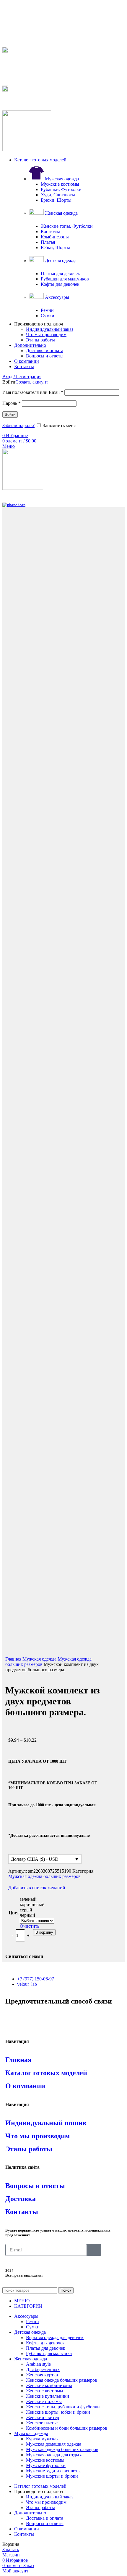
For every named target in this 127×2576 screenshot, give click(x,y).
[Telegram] (29, 2018)
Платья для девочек (60, 274)
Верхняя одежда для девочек (55, 2337)
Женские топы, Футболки (67, 226)
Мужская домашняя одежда (54, 2444)
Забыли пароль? (18, 425)
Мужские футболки (46, 2465)
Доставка (21, 2199)
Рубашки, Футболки (61, 189)
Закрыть (11, 2549)
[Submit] (94, 2250)
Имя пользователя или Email (33, 392)
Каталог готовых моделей (46, 2073)
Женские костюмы (45, 2391)
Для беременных (43, 2369)
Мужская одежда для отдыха (55, 2455)
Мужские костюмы (60, 184)
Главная (14, 1659)
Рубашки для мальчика (49, 2353)
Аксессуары (56, 297)
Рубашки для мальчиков (65, 279)
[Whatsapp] (13, 2018)
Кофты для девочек (60, 284)
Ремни (47, 310)
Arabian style (38, 2364)
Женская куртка (42, 2375)
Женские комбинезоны (49, 2385)
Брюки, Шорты (56, 200)
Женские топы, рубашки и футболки (63, 2407)
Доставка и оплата (45, 351)
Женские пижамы (44, 2401)
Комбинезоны (55, 237)
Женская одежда (61, 213)
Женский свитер (43, 2417)
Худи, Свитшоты (58, 195)
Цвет (14, 1913)
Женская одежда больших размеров (62, 2380)
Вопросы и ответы (45, 356)
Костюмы (50, 231)
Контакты (22, 2212)
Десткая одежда (60, 260)
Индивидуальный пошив (46, 2123)
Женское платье (42, 2423)
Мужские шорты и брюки (52, 2476)
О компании (25, 2086)
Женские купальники (48, 2396)
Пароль (12, 403)
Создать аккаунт (32, 382)
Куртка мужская (42, 2439)
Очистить (30, 1926)
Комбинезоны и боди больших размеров (67, 2428)
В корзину (44, 1932)
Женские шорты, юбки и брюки (58, 2412)
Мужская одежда (61, 179)
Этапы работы (40, 340)
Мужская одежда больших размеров (44, 1876)
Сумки (48, 316)
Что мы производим (46, 335)
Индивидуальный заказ (50, 329)
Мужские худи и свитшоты (53, 2471)
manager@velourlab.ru (29, 101)
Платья (48, 242)
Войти (10, 414)
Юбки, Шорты (55, 247)
